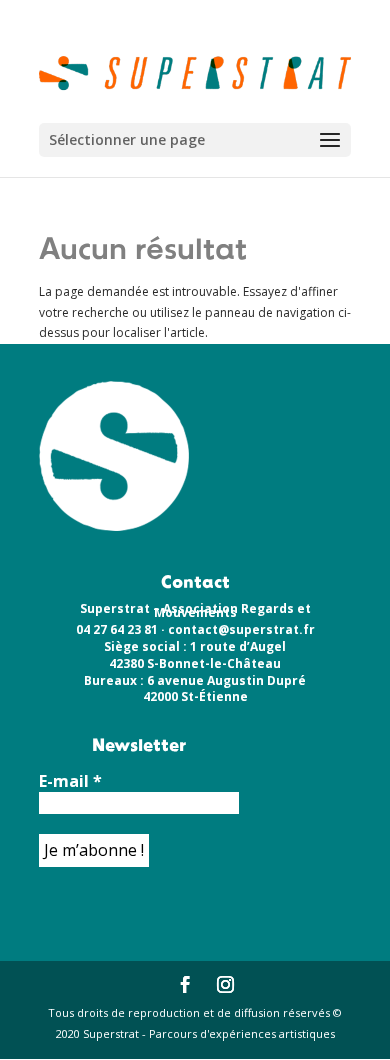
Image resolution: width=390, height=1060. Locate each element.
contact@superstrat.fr (241, 629)
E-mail (70, 781)
